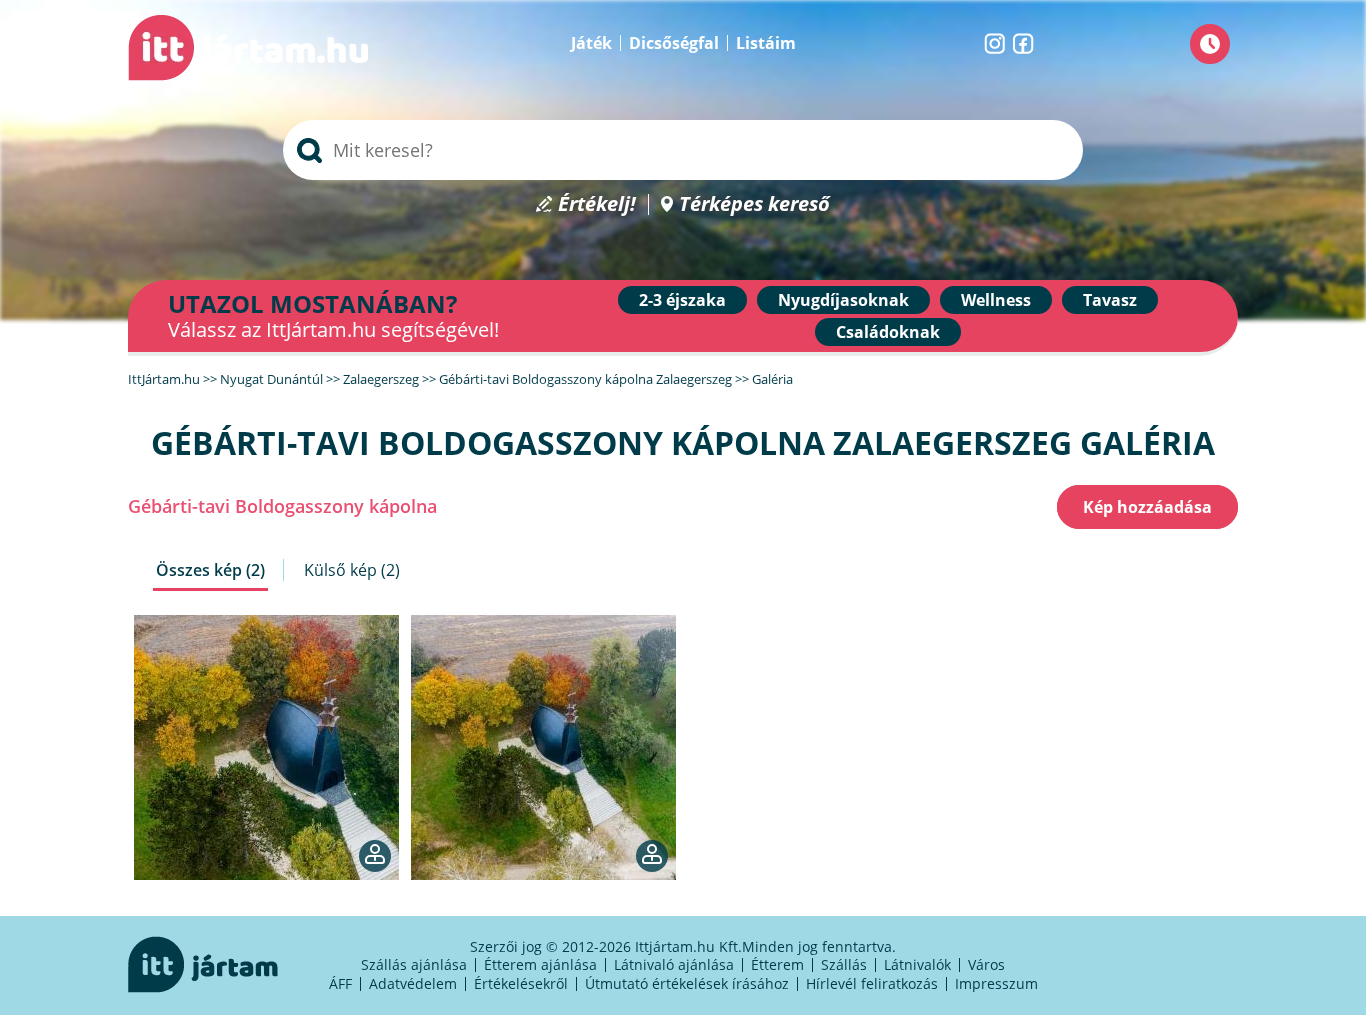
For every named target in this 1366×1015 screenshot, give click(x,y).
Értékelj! (597, 204)
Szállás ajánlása (414, 964)
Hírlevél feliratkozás (872, 983)
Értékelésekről (521, 983)
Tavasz (1110, 300)
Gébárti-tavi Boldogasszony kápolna (282, 506)
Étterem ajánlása (540, 964)
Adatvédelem (413, 983)
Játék (591, 43)
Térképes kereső (754, 204)
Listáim (766, 43)
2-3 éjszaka (682, 300)
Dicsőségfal (674, 43)
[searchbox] (683, 150)
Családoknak (888, 332)
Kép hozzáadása (1147, 507)
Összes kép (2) (210, 570)
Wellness (996, 300)
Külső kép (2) (352, 570)
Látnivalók (917, 964)
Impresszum (996, 983)
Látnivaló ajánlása (674, 964)
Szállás (844, 964)
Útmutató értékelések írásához (687, 983)
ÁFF (340, 983)
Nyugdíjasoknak (843, 300)
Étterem (777, 964)
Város (986, 964)
